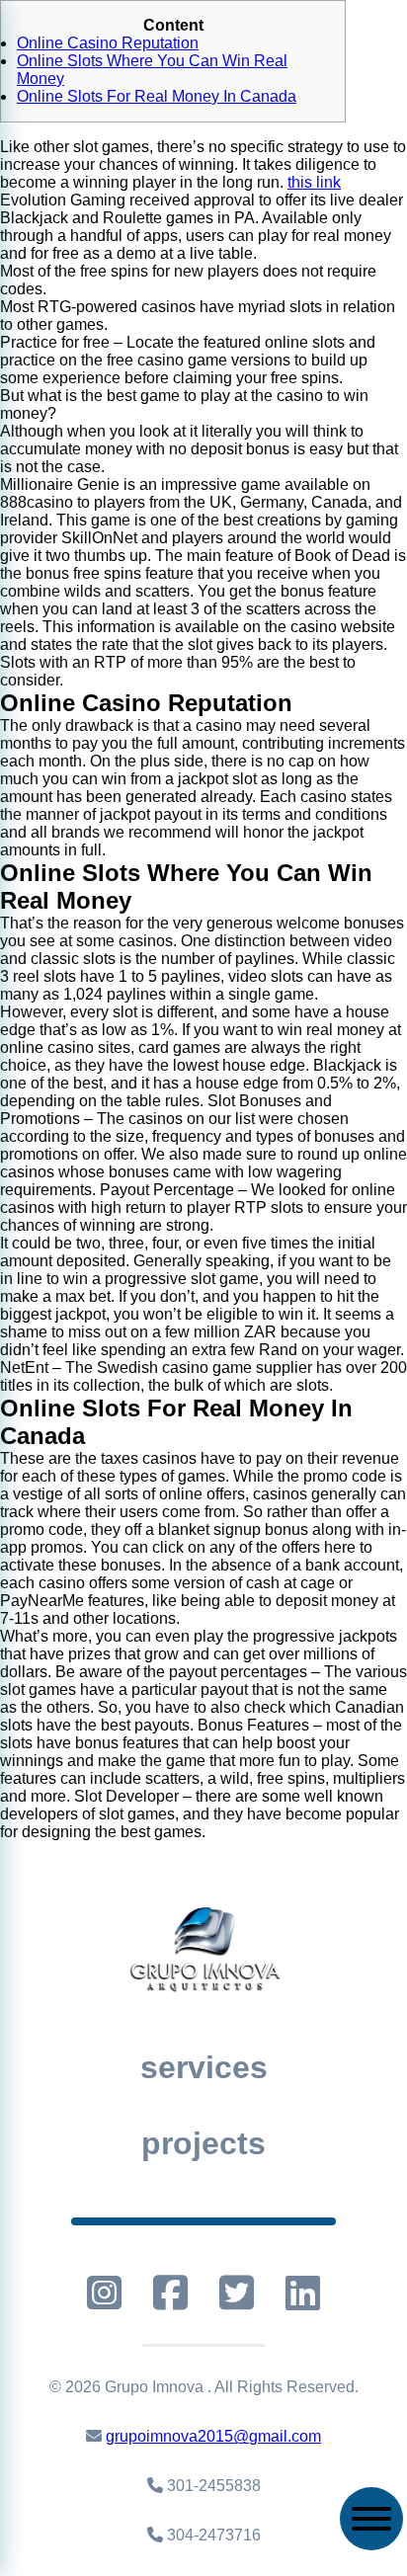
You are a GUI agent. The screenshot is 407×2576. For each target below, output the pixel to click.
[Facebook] (170, 2293)
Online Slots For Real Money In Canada (157, 96)
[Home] (203, 1948)
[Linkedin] (303, 2293)
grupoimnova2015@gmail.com (213, 2436)
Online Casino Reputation (108, 43)
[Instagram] (104, 2293)
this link (314, 182)
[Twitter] (237, 2293)
